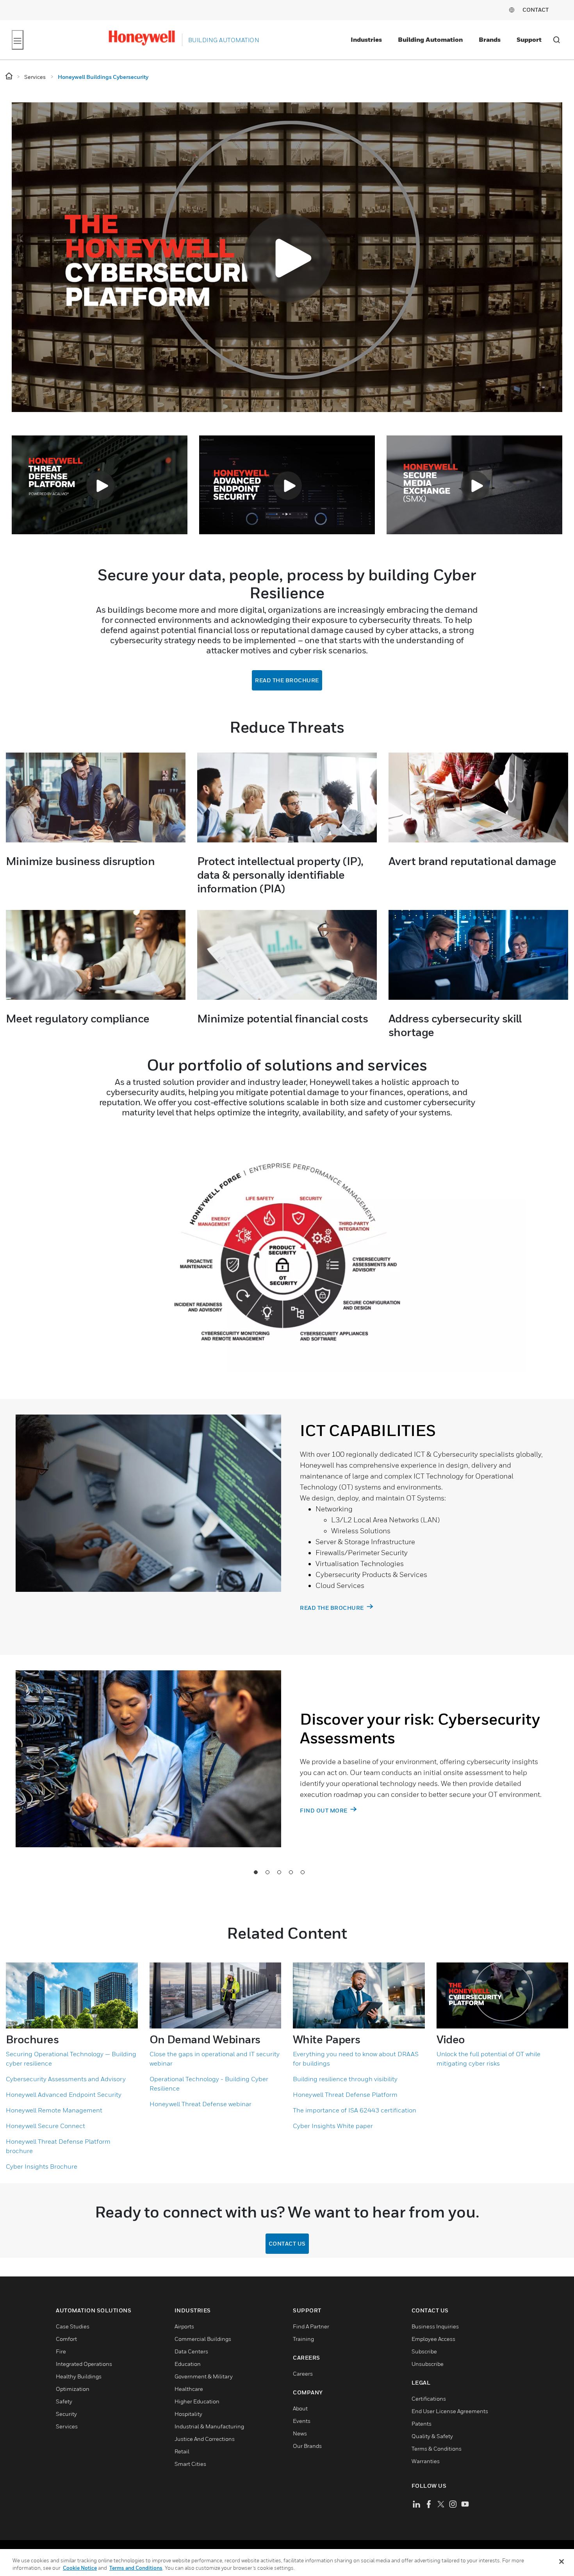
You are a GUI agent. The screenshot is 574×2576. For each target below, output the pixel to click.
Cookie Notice (80, 2568)
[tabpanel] (281, 1527)
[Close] (562, 2562)
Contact (536, 10)
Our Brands (307, 2446)
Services (67, 2426)
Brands (490, 39)
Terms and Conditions (136, 2568)
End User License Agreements (450, 2411)
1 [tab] (256, 1872)
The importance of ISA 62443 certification (355, 2110)
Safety (64, 2401)
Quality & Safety (432, 2436)
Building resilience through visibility (345, 2079)
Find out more (324, 1810)
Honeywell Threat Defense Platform (345, 2094)
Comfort (66, 2339)
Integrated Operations (84, 2364)
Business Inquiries (435, 2326)
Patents (422, 2423)
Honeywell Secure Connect (45, 2126)
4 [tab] (291, 1872)
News (300, 2433)
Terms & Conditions (437, 2448)
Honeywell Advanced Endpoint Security (64, 2094)
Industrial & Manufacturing (209, 2426)
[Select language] (512, 10)
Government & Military (204, 2376)
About (300, 2408)
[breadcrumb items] (10, 76)
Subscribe (424, 2351)
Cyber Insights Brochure (42, 2166)
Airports (184, 2326)
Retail (182, 2451)
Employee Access (433, 2339)
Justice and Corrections (205, 2439)
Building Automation (430, 39)
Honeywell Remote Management (54, 2110)
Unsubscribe (428, 2364)
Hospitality (188, 2414)
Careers (303, 2374)
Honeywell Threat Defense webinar (201, 2104)
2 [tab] (267, 1872)
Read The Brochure (332, 1608)
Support (529, 39)
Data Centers (191, 2351)
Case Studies (73, 2326)
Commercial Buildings (203, 2339)
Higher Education (197, 2401)
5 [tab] (303, 1872)
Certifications (429, 2398)
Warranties (426, 2461)
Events (302, 2421)
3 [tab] (279, 1872)
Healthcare (189, 2389)
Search (556, 40)
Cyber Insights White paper (333, 2126)
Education (188, 2364)
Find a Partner (311, 2326)
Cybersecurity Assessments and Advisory (66, 2079)
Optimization (73, 2389)
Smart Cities (190, 2464)
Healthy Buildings (79, 2376)
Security (66, 2414)
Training (303, 2339)
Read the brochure (287, 680)
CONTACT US (287, 2243)
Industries (366, 39)
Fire (61, 2351)
